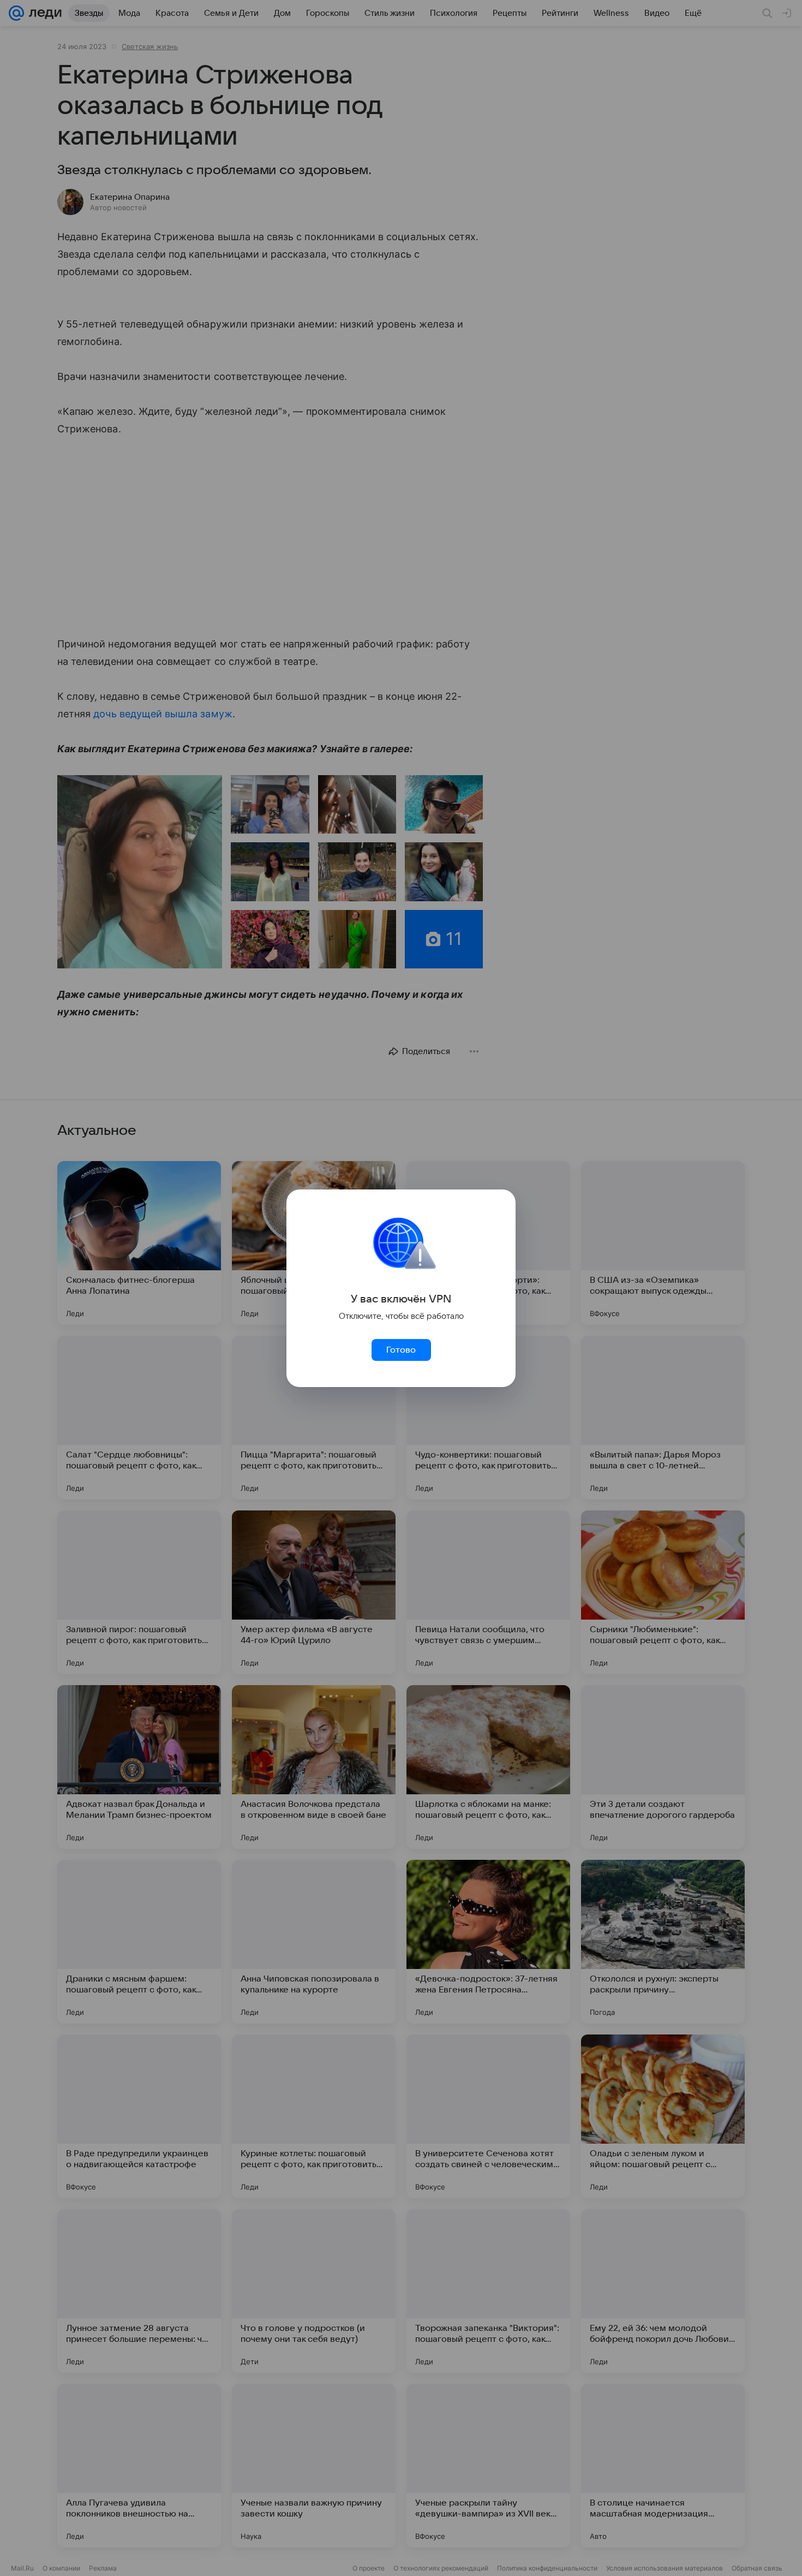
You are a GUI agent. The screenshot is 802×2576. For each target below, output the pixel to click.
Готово (401, 1350)
